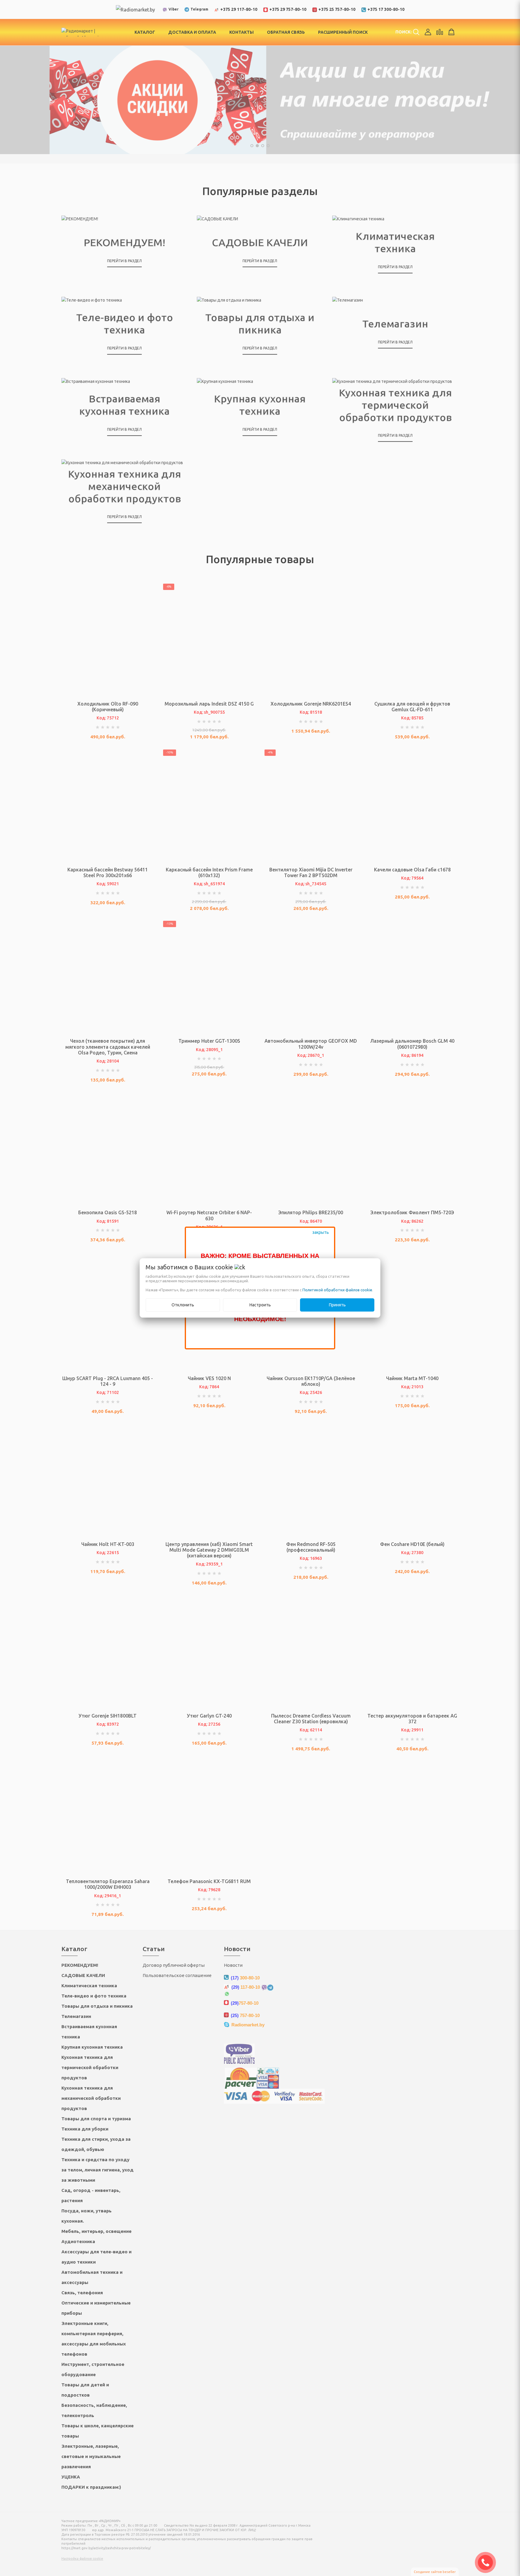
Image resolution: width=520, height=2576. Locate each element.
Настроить (260, 1305)
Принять (337, 1305)
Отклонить (183, 1305)
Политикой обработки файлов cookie (337, 1290)
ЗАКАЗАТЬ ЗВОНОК (488, 2562)
